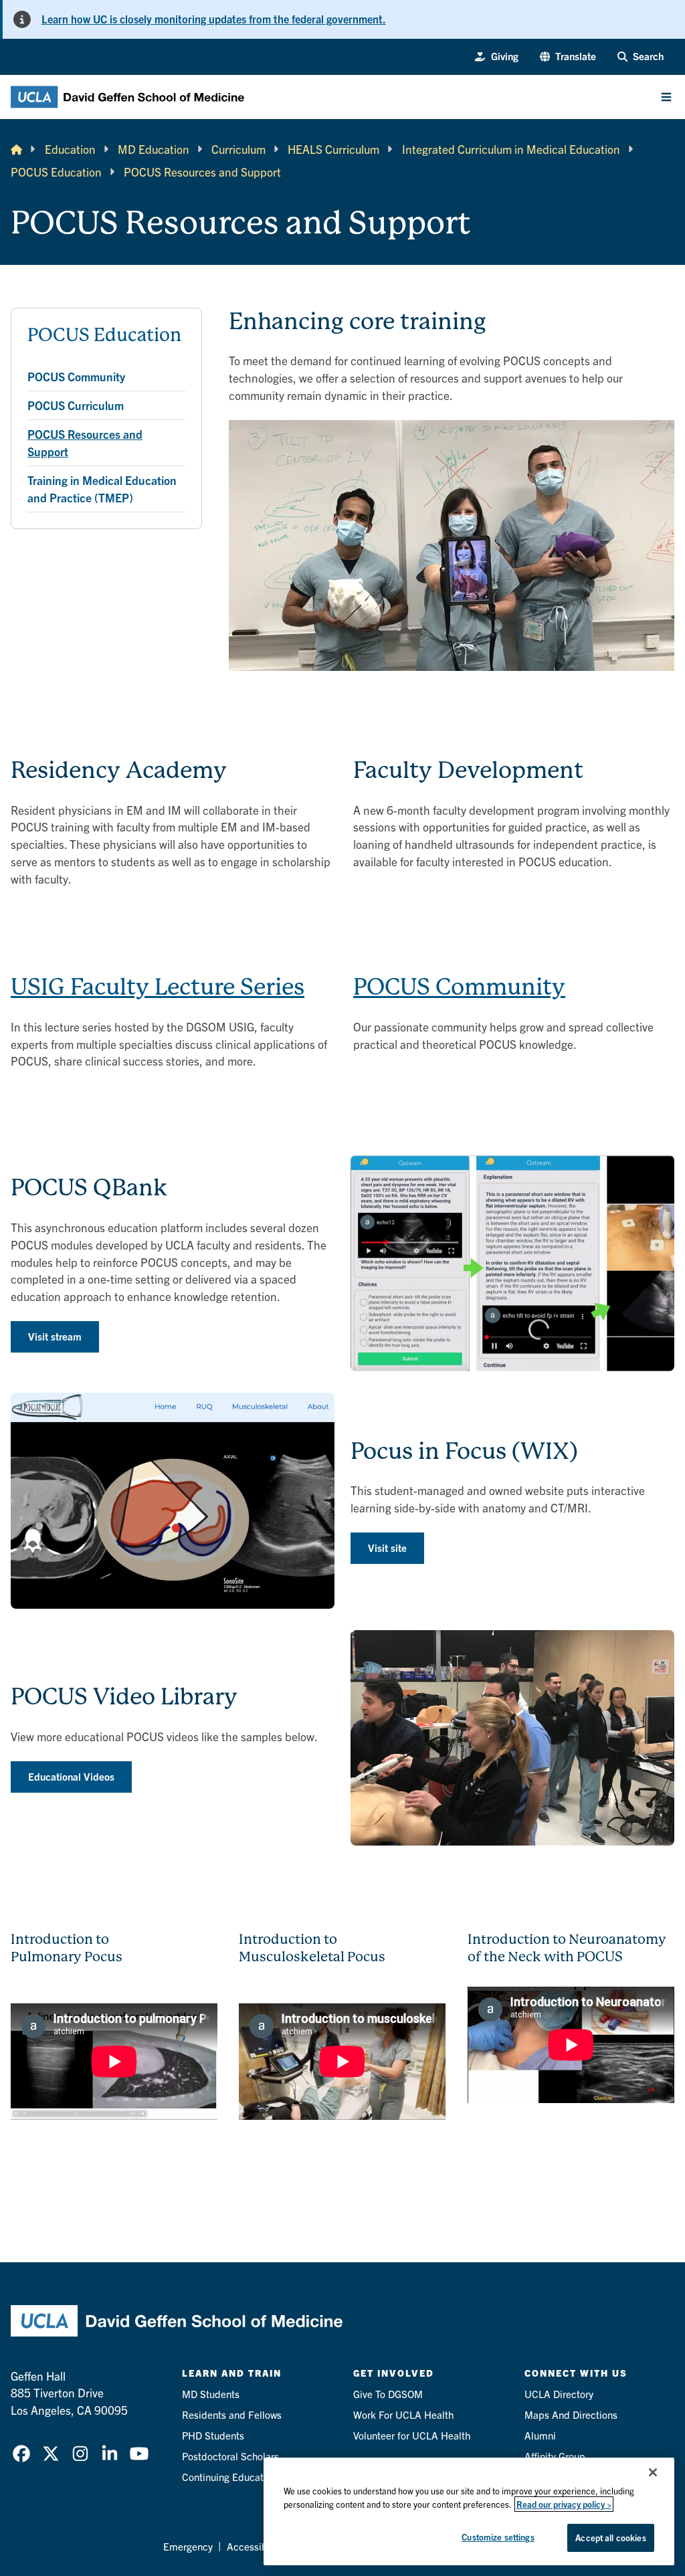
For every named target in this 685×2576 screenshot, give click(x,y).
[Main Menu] (666, 97)
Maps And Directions (571, 2414)
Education (70, 149)
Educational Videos (71, 1776)
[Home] (16, 149)
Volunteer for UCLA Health (412, 2435)
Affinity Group (555, 2456)
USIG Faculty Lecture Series (158, 987)
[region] (469, 2511)
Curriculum (238, 149)
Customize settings (498, 2537)
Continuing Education (229, 2477)
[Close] (653, 2472)
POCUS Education (56, 172)
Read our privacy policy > (564, 2504)
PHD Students (213, 2435)
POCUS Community (459, 987)
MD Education (154, 149)
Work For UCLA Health (403, 2414)
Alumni (540, 2435)
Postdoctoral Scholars (230, 2456)
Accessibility (255, 2546)
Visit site (387, 1548)
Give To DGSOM (388, 2394)
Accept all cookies (610, 2538)
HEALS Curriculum (333, 149)
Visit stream (55, 1336)
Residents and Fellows (232, 2414)
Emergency (188, 2546)
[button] (568, 57)
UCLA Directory (559, 2394)
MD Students (211, 2394)
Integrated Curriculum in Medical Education (511, 149)
